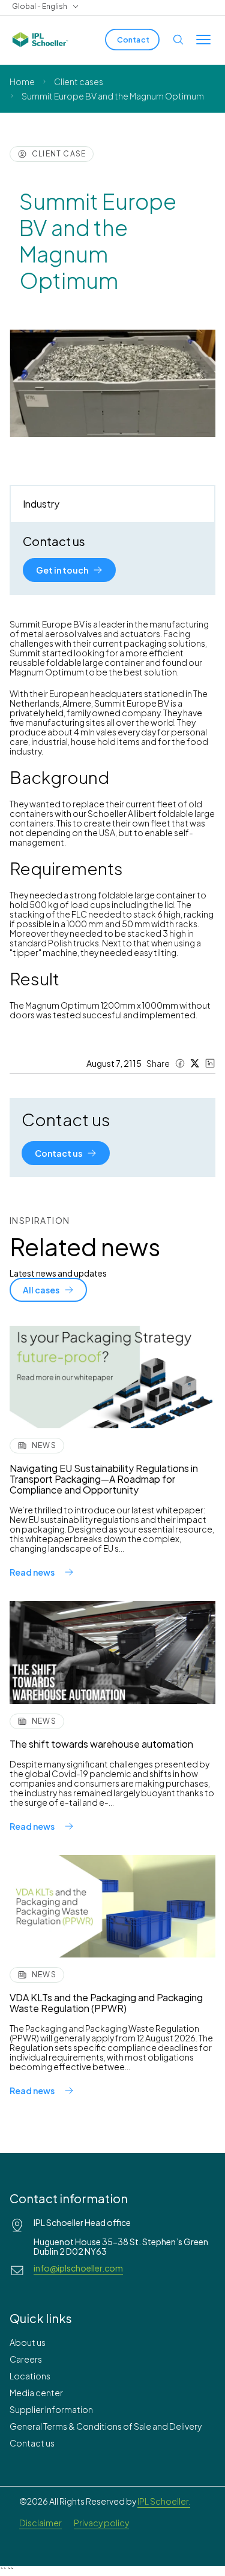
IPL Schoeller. (164, 2501)
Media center (36, 2393)
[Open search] (178, 40)
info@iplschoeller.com (78, 2268)
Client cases (79, 82)
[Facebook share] (180, 1063)
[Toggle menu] (203, 40)
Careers (26, 2359)
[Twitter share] (195, 1063)
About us (28, 2342)
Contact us (32, 2443)
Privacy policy (101, 2523)
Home (22, 82)
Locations (30, 2376)
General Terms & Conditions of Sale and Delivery (106, 2426)
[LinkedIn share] (210, 1063)
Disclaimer (40, 2523)
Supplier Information (51, 2409)
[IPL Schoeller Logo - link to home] (40, 40)
